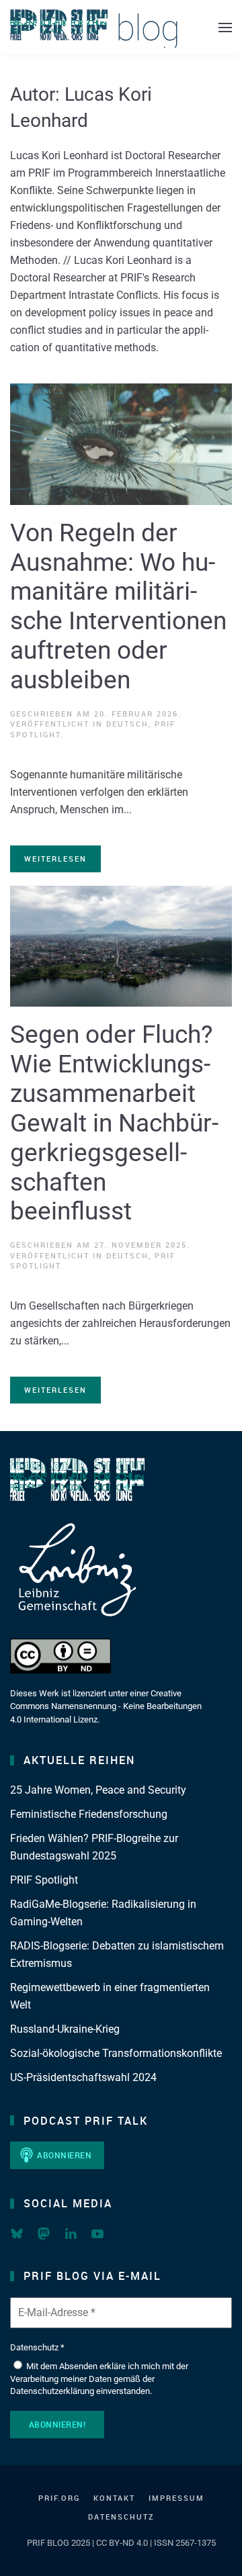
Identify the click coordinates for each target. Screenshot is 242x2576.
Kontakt (114, 2498)
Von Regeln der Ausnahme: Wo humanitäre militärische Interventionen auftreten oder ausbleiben (118, 606)
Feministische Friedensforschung (89, 1814)
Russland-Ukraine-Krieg (65, 2029)
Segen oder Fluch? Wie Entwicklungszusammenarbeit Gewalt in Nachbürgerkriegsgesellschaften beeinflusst (114, 1123)
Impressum (176, 2498)
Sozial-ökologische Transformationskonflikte (116, 2053)
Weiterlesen (55, 859)
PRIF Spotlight (44, 1880)
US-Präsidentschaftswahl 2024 (83, 2077)
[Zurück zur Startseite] (94, 27)
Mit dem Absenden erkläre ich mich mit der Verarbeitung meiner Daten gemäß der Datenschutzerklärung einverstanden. (99, 2378)
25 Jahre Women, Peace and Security (98, 1790)
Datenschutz (121, 2517)
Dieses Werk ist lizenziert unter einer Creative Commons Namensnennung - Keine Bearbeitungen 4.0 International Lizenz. (106, 1706)
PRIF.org (59, 2498)
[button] (225, 27)
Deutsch (127, 724)
